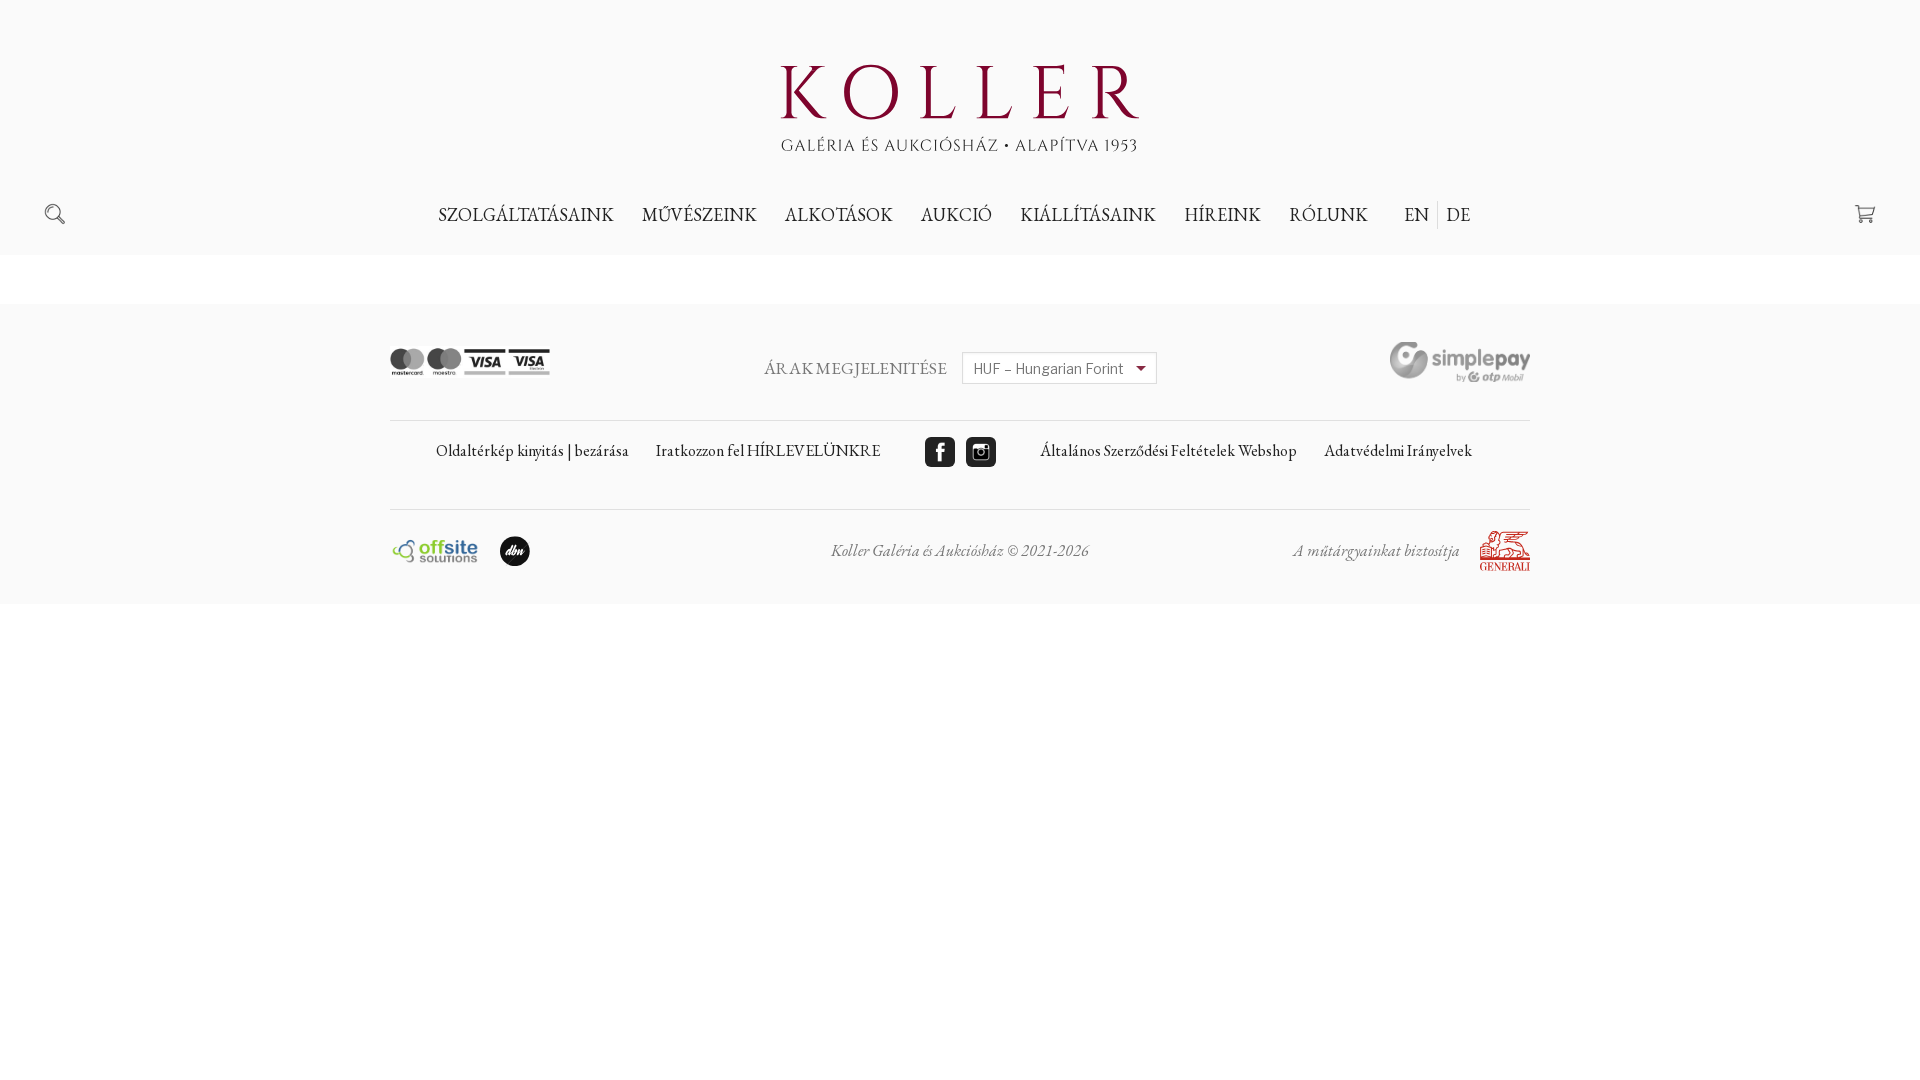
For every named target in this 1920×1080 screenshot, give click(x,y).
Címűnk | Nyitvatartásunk (1406, 261)
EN (1416, 214)
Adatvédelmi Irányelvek (1398, 450)
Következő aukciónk (1019, 261)
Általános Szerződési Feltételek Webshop (1168, 450)
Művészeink (699, 214)
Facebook (940, 452)
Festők (684, 261)
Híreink (1222, 214)
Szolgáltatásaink (526, 214)
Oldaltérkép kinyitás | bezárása (532, 450)
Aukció (956, 214)
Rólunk (1328, 214)
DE (1458, 214)
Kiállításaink (1088, 214)
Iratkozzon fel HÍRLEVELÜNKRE (768, 450)
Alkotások (839, 214)
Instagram (981, 452)
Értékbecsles (504, 261)
